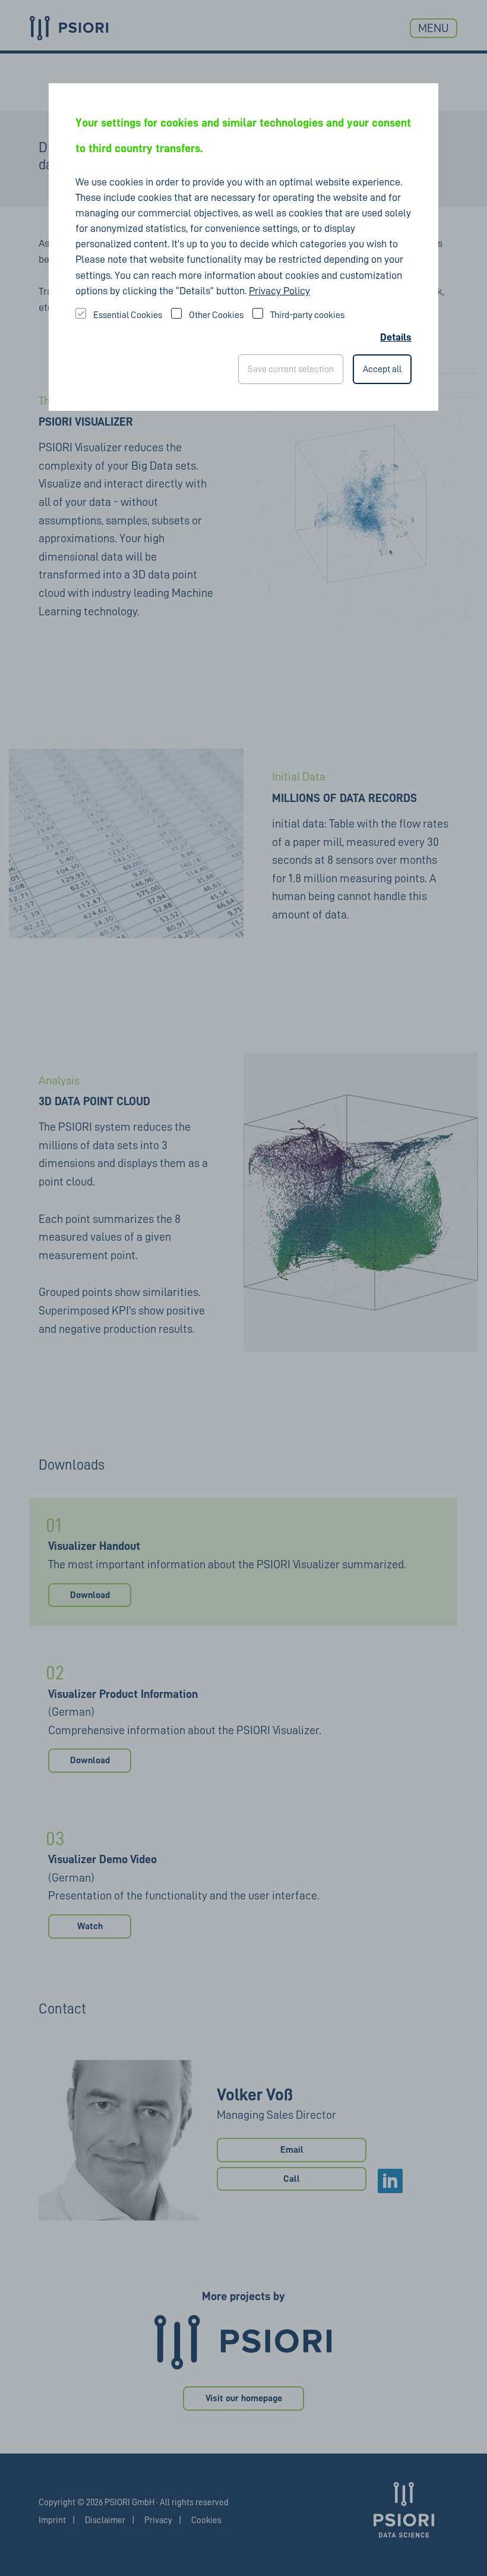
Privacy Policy (279, 291)
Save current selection (291, 369)
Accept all (382, 369)
